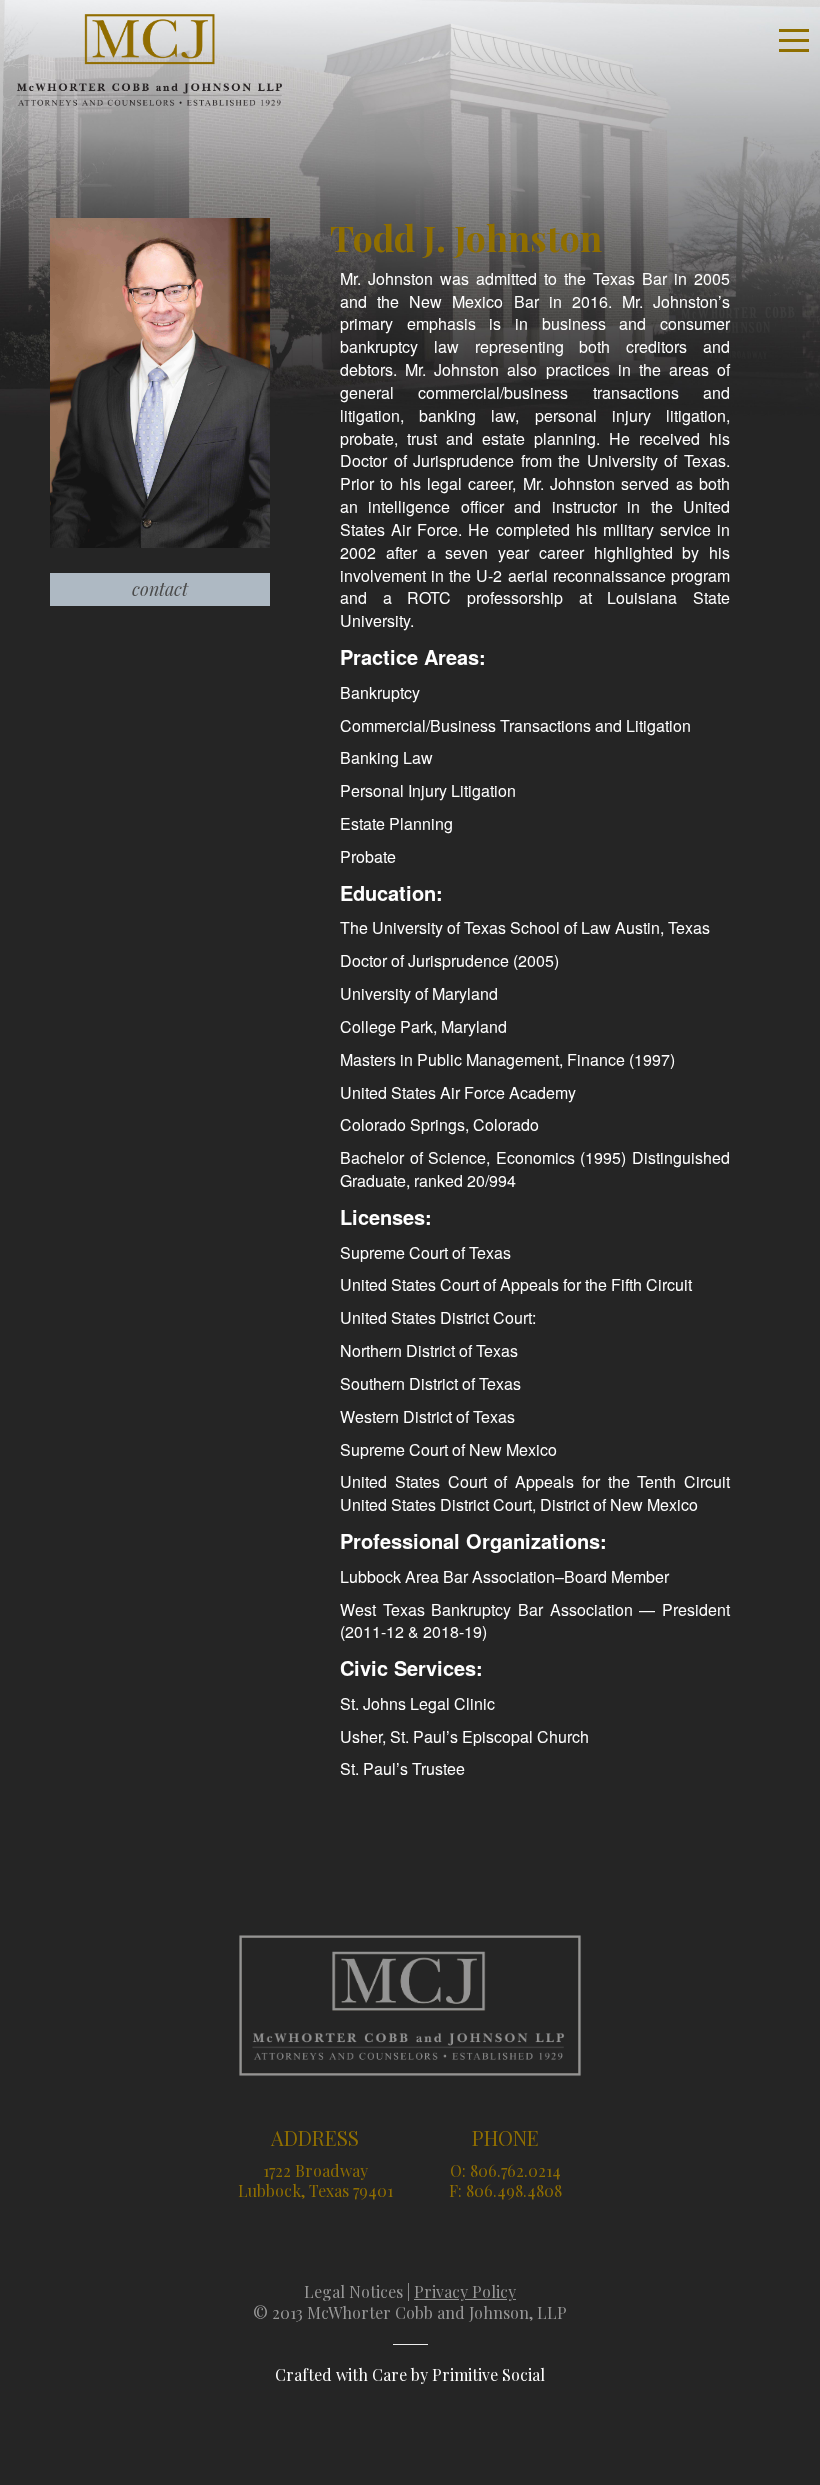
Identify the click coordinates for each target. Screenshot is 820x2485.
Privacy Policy (465, 2291)
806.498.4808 (514, 2190)
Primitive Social (488, 2374)
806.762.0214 (515, 2170)
